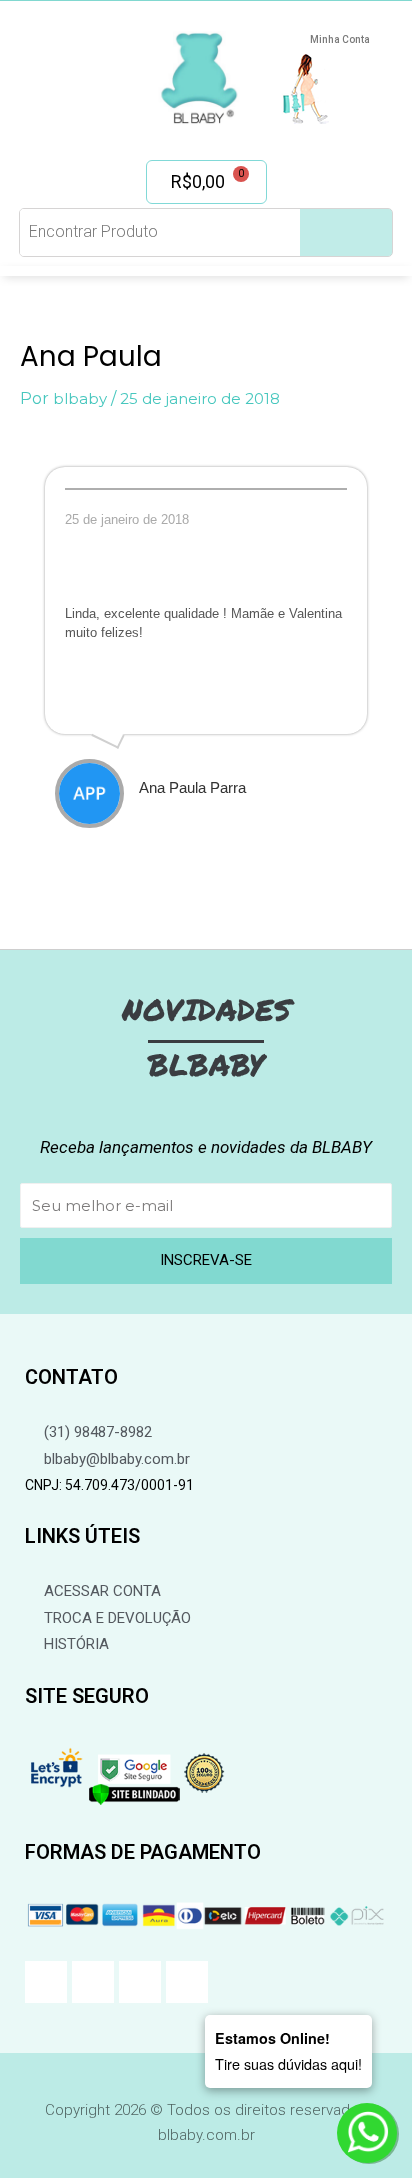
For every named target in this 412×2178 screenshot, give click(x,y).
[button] (62, 70)
